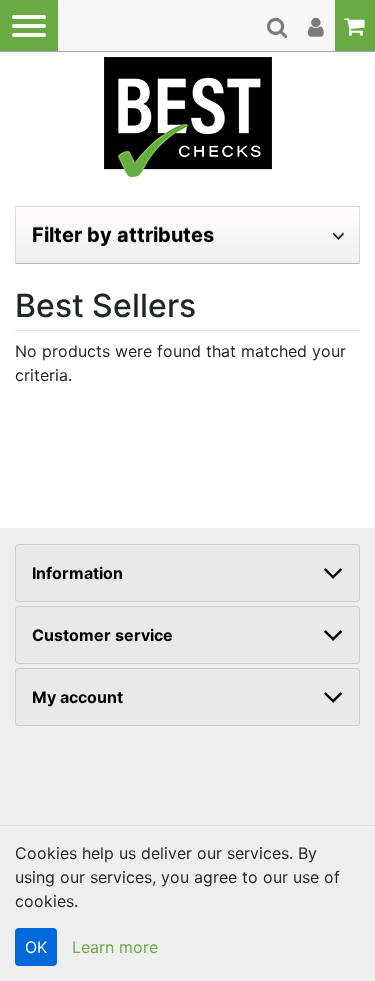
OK (36, 947)
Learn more (115, 947)
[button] (29, 25)
